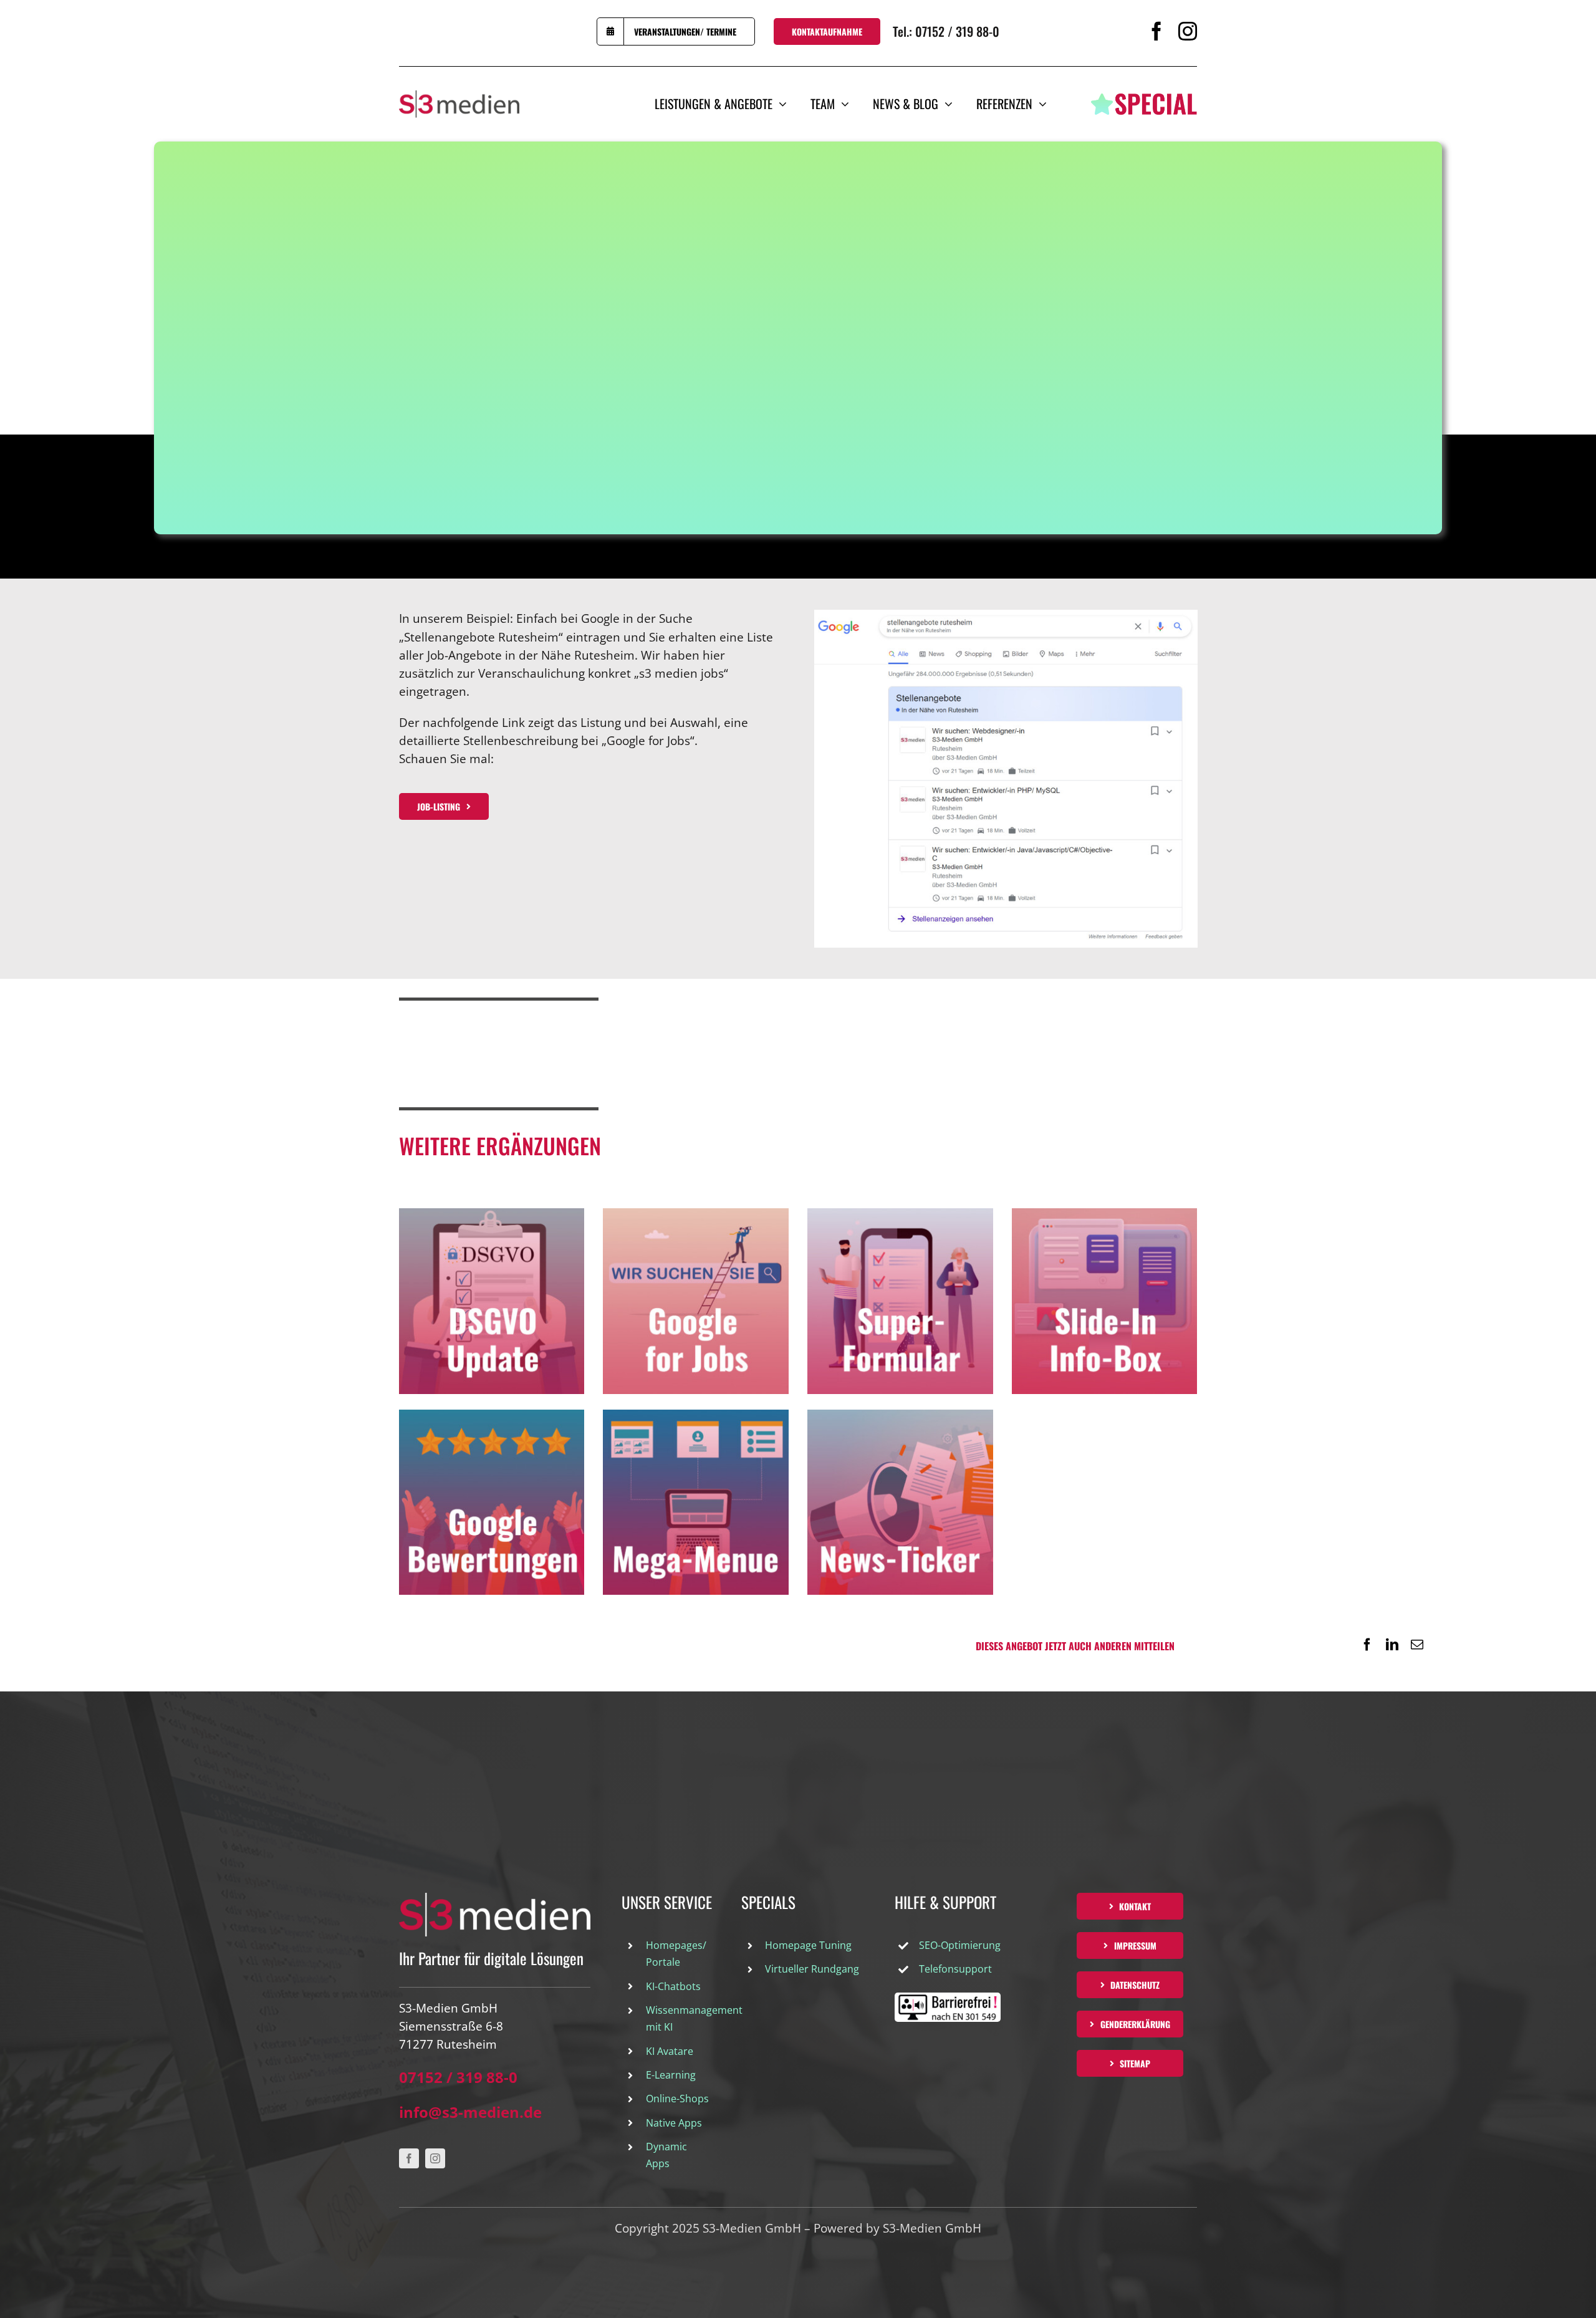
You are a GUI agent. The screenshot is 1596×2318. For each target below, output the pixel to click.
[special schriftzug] (1144, 99)
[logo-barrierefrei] (948, 1998)
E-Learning (671, 2075)
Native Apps (674, 2123)
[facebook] (1156, 31)
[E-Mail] (1417, 1645)
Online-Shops (677, 2099)
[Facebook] (1367, 1645)
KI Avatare (670, 2051)
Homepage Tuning (808, 1945)
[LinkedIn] (1392, 1645)
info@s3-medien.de (470, 2112)
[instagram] (1188, 31)
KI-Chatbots (673, 1986)
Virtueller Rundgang (812, 1969)
